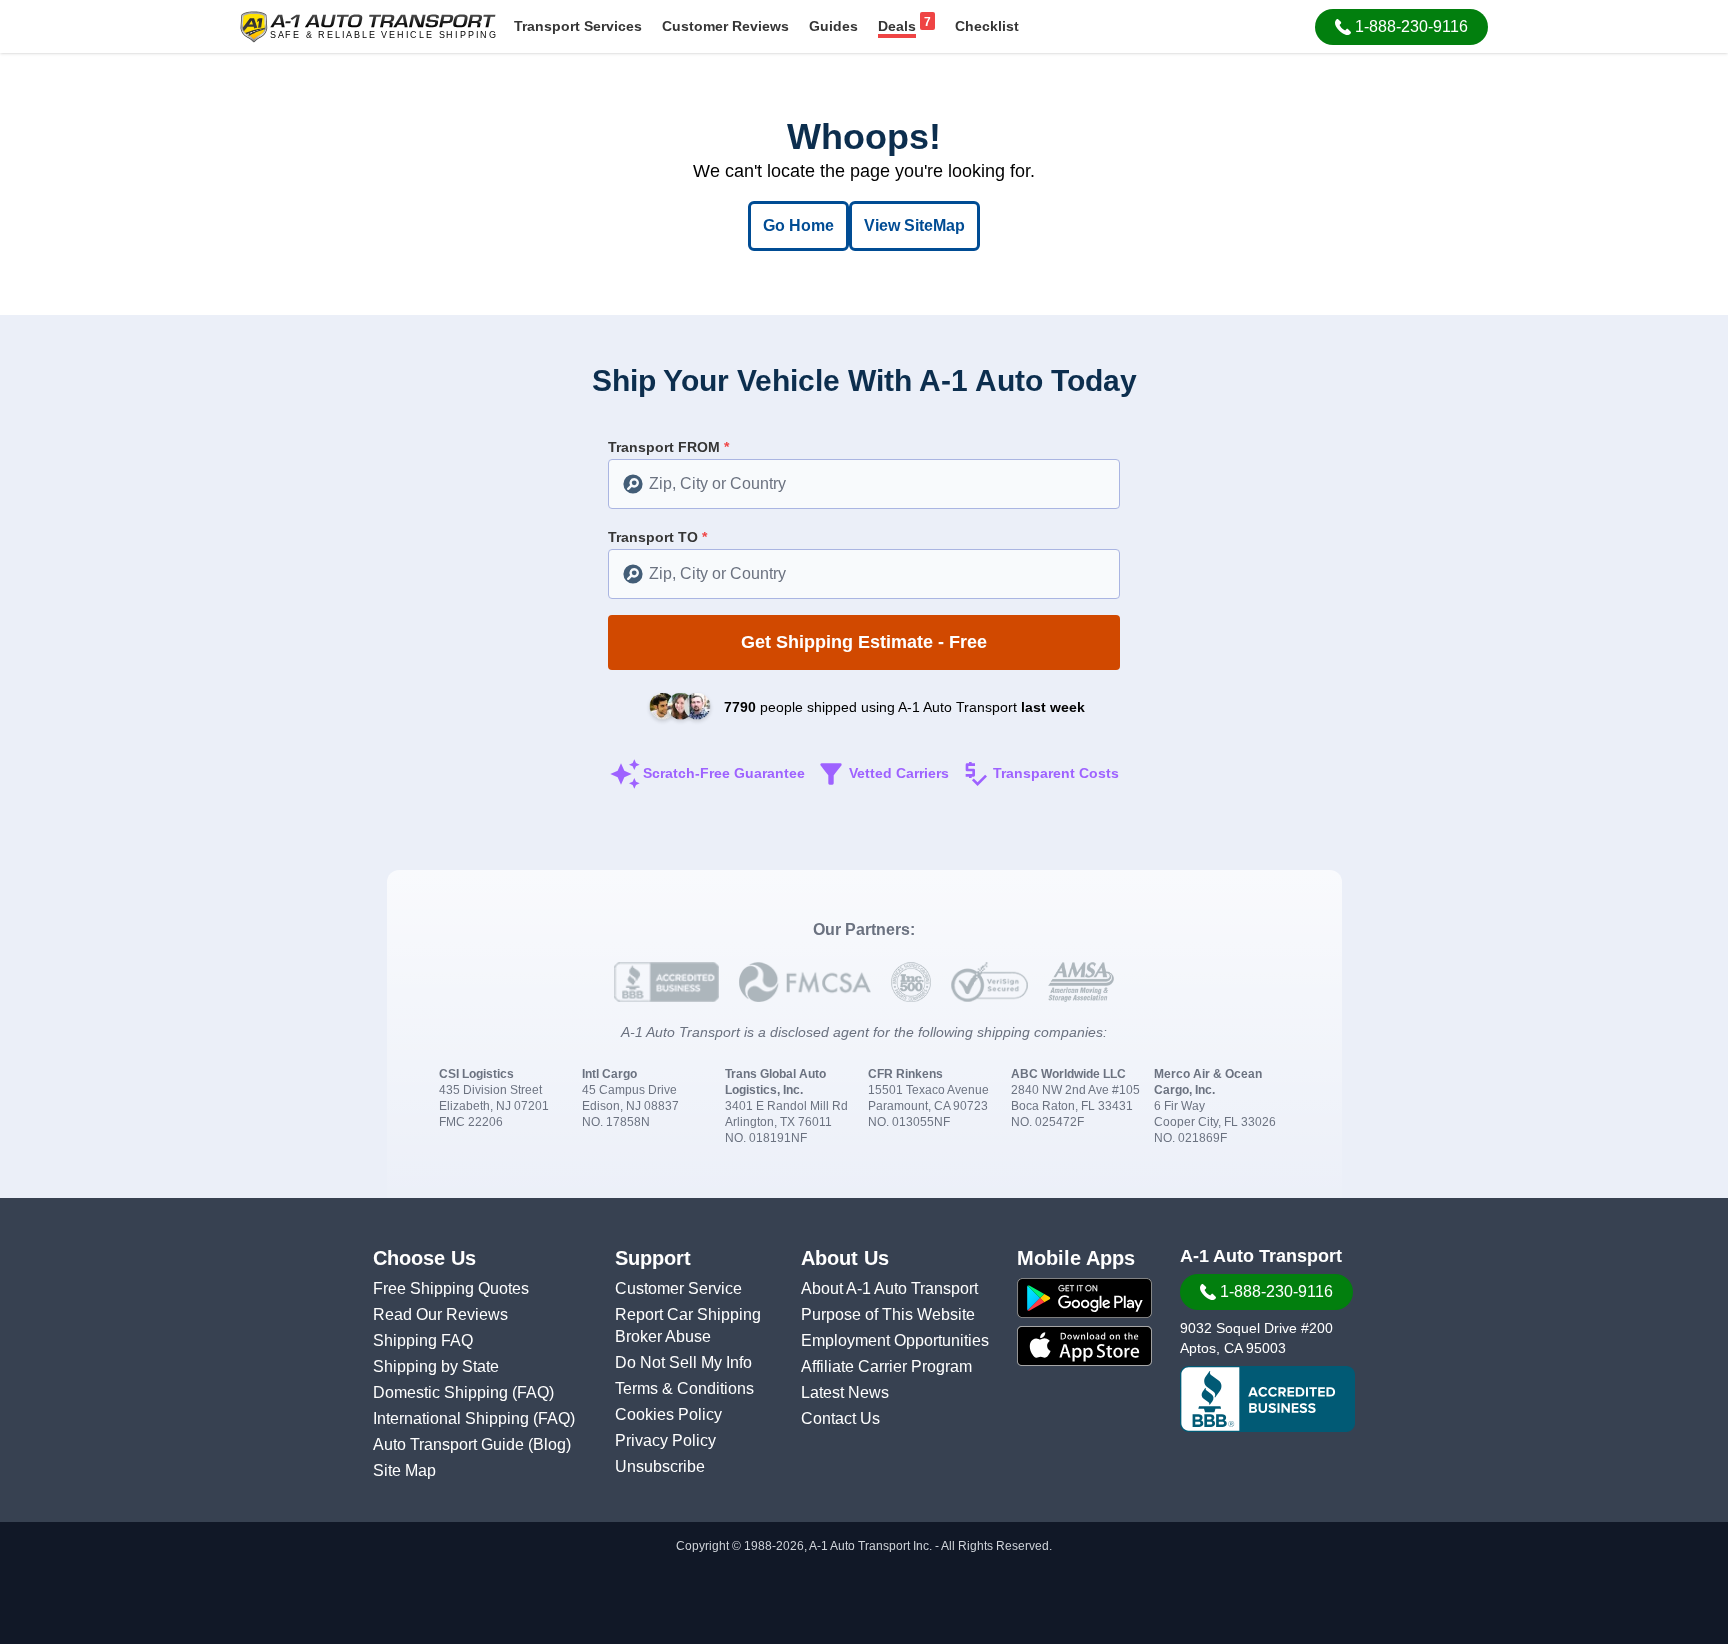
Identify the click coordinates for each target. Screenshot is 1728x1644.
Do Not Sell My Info (683, 1362)
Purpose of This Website (888, 1314)
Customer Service (678, 1288)
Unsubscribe (660, 1466)
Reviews (725, 26)
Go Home (798, 225)
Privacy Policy (665, 1440)
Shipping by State (436, 1366)
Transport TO (657, 537)
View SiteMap (914, 225)
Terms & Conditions (684, 1388)
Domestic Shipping (442, 1392)
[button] (1401, 27)
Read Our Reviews (440, 1314)
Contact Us (840, 1418)
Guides (833, 26)
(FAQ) (533, 1392)
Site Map (404, 1470)
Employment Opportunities (895, 1340)
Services (578, 26)
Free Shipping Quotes (451, 1288)
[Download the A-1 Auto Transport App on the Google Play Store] (1084, 1298)
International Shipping (453, 1418)
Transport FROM (668, 447)
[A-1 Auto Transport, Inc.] (368, 25)
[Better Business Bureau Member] (1267, 1399)
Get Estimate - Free (864, 642)
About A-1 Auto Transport (889, 1288)
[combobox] (864, 484)
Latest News (845, 1392)
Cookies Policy (668, 1414)
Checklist (987, 26)
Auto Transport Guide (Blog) (472, 1444)
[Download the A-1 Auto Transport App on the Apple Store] (1084, 1346)
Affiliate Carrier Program (886, 1366)
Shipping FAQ (423, 1340)
